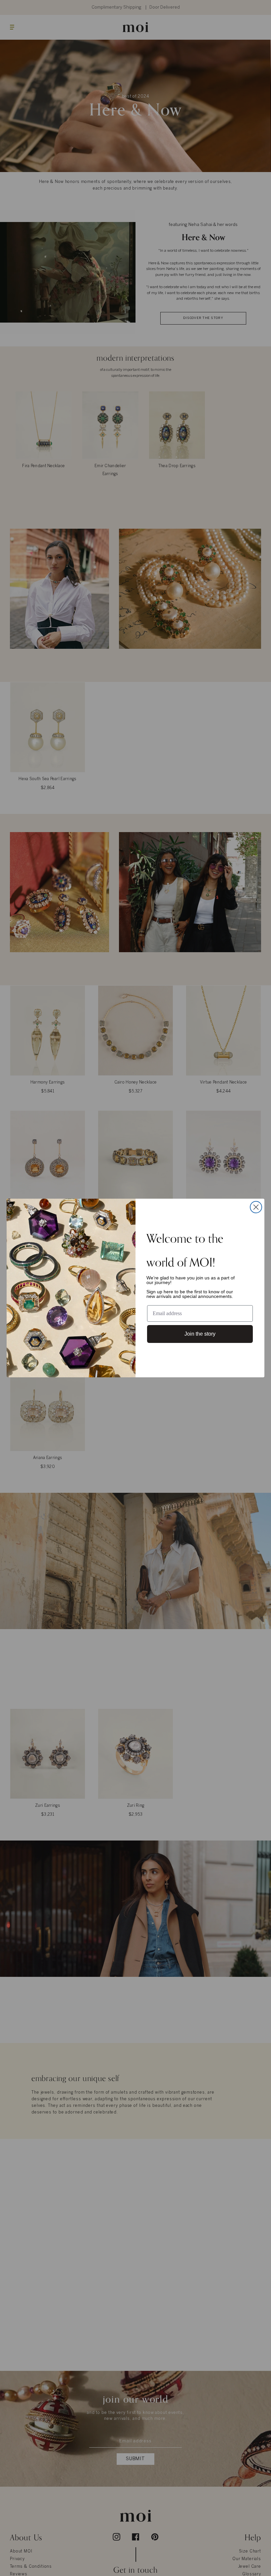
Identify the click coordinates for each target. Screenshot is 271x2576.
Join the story (200, 1334)
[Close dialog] (256, 1207)
